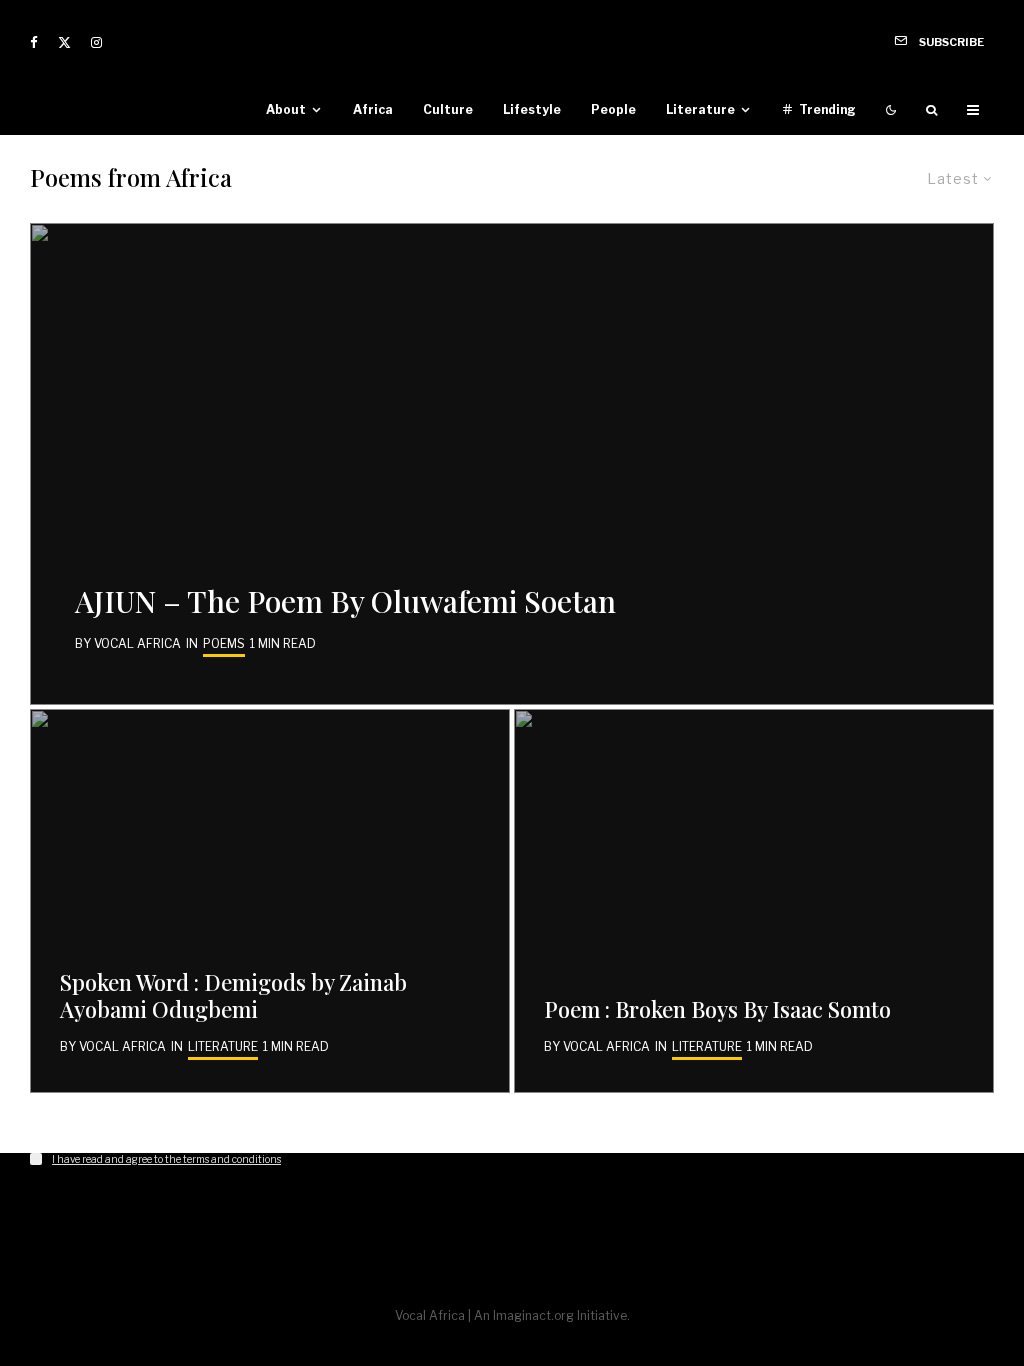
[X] (64, 42)
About (286, 109)
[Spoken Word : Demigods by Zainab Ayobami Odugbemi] (270, 901)
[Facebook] (34, 42)
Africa (373, 109)
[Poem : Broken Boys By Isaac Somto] (754, 901)
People (613, 109)
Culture (448, 109)
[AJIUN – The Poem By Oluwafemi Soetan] (512, 464)
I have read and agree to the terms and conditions (166, 1159)
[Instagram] (96, 42)
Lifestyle (532, 109)
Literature (700, 109)
